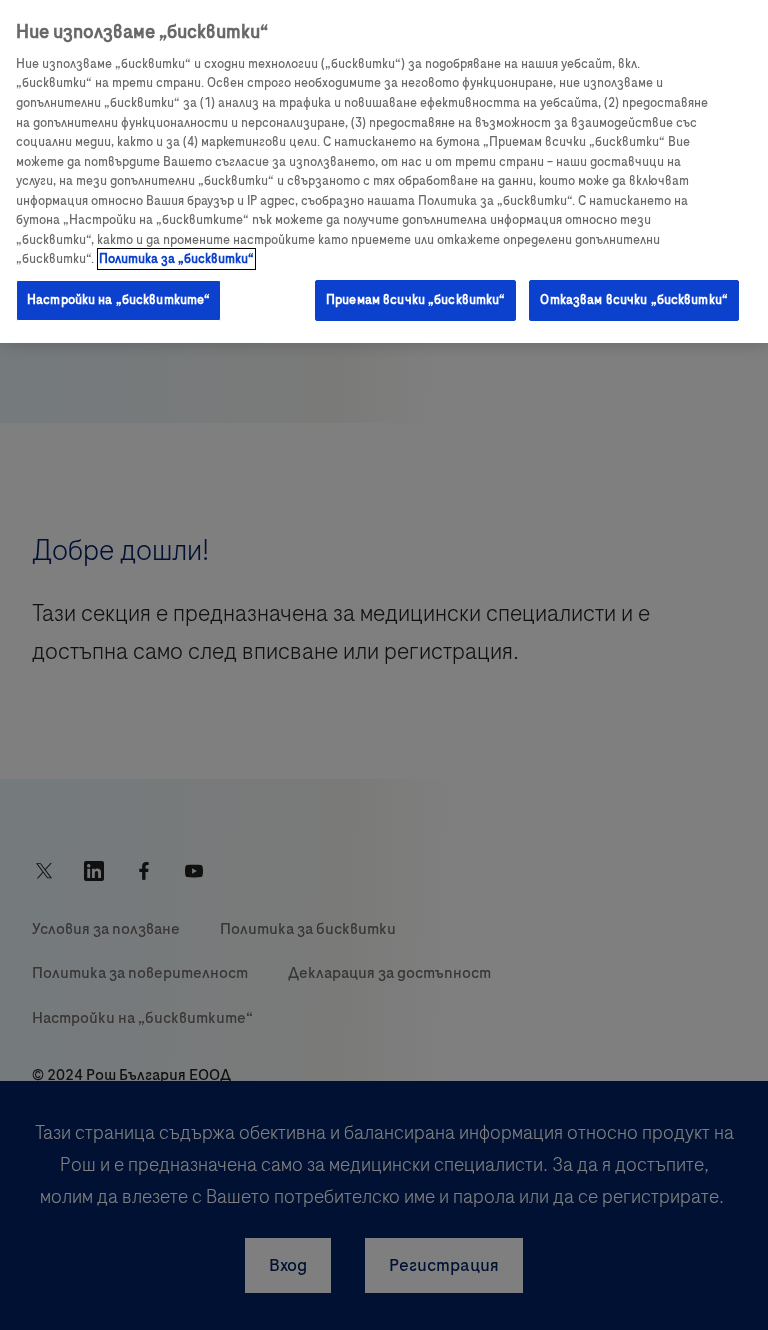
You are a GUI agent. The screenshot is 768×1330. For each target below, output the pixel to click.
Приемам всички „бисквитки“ (415, 300)
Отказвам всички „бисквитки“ (634, 300)
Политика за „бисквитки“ (176, 259)
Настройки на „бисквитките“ (118, 300)
